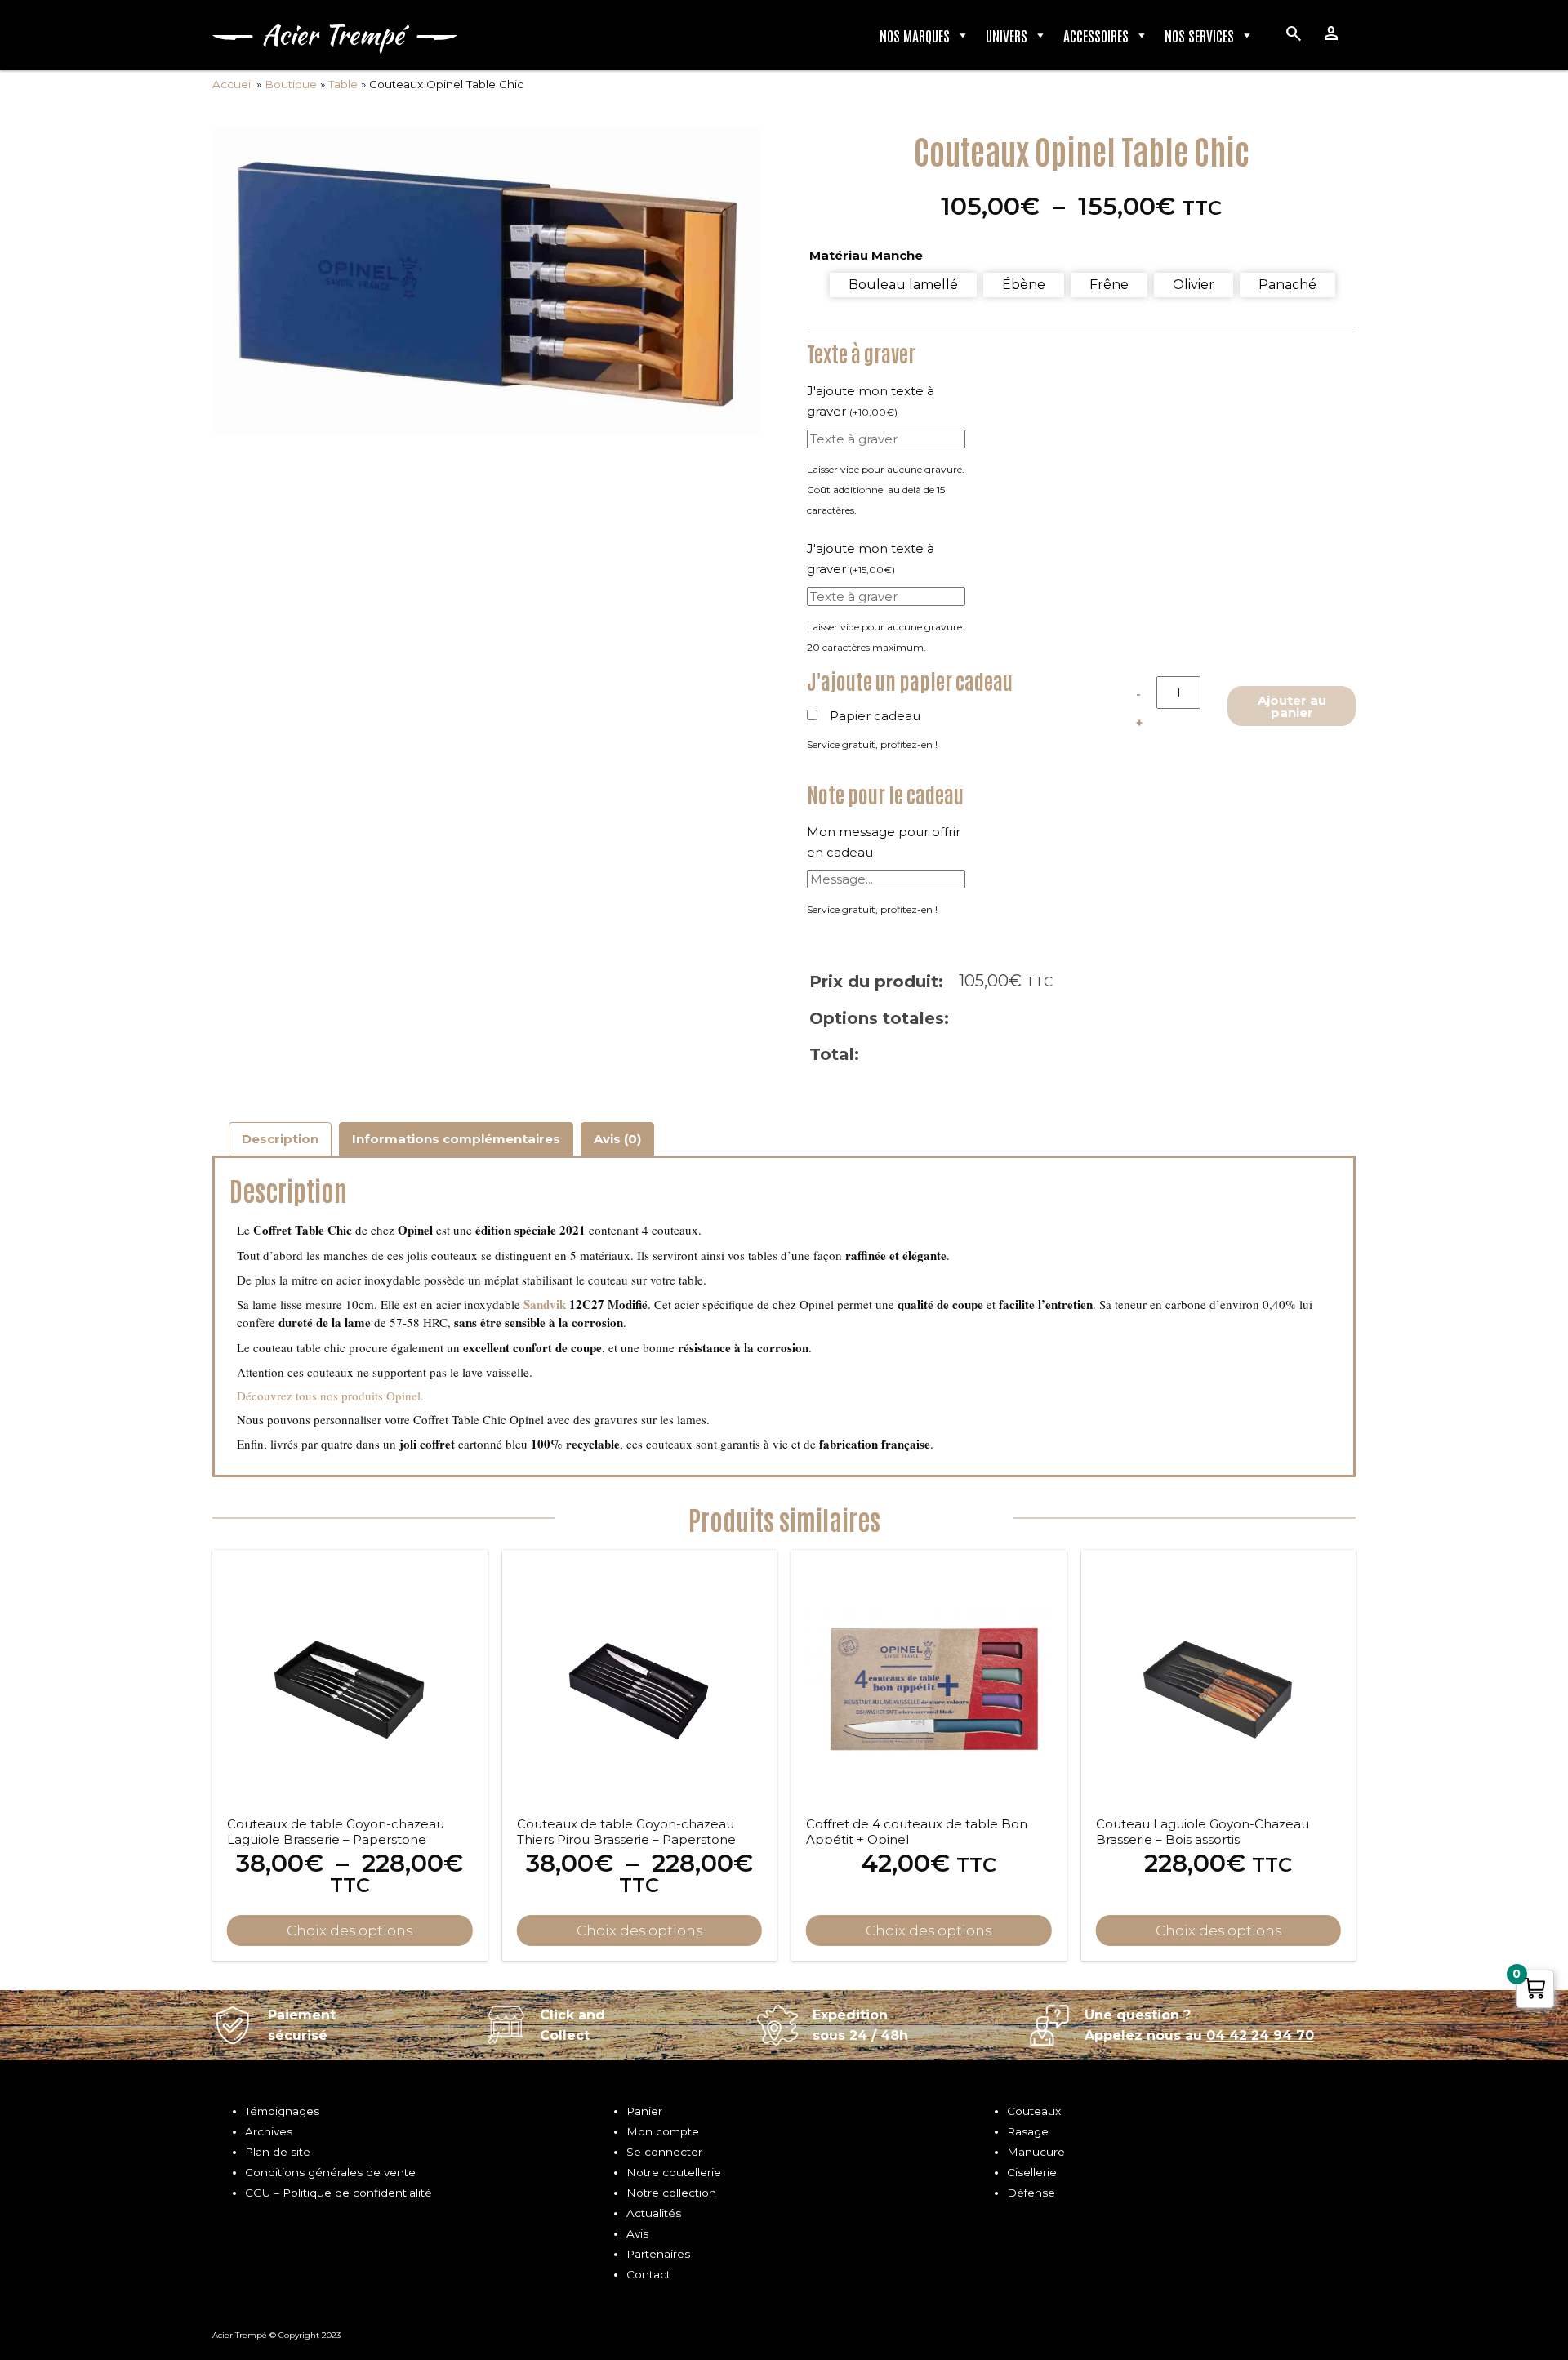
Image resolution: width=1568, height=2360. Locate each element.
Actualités (654, 2213)
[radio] (903, 285)
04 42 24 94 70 (1260, 2035)
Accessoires (1096, 35)
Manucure (1036, 2152)
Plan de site (278, 2152)
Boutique (291, 84)
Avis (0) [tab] (617, 1139)
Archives (269, 2131)
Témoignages (282, 2111)
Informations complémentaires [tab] (456, 1139)
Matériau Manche (866, 255)
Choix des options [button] (1218, 1930)
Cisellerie (1032, 2172)
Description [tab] (280, 1139)
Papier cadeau (875, 716)
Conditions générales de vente (330, 2172)
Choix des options (350, 1930)
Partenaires (658, 2254)
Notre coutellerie (674, 2172)
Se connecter (664, 2152)
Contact (648, 2274)
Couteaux (1034, 2111)
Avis (637, 2233)
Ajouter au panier (1292, 706)
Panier (644, 2111)
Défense (1031, 2193)
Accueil (233, 84)
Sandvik (545, 1304)
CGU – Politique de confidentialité (339, 2193)
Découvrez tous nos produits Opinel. (330, 1396)
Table (343, 84)
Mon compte (663, 2131)
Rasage (1028, 2131)
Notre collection (671, 2193)
